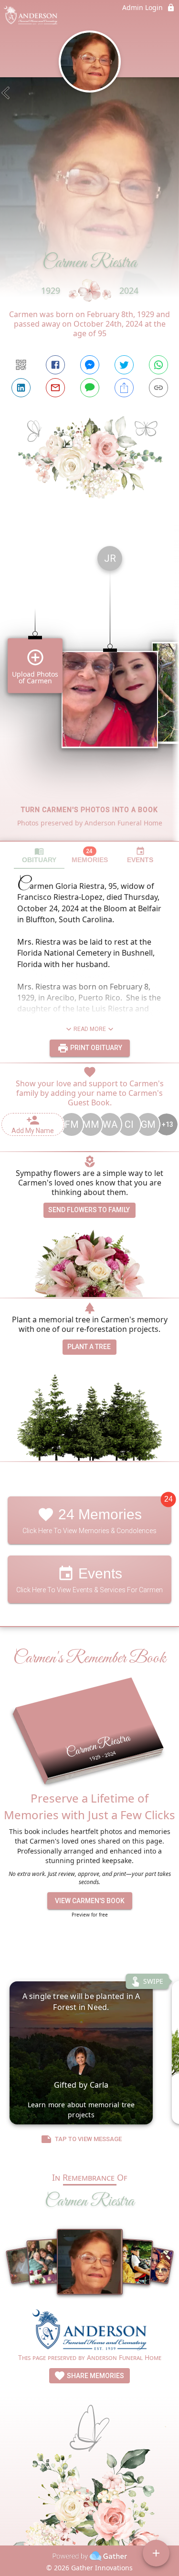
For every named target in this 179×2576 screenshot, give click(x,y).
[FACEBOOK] (55, 365)
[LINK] (158, 388)
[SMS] (90, 388)
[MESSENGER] (90, 365)
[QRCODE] (21, 365)
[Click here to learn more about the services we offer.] (90, 2331)
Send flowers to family (89, 1210)
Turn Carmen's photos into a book (89, 810)
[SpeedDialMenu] (156, 2553)
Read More (90, 1029)
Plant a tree (89, 1347)
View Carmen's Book (90, 1901)
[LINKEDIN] (21, 388)
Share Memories (95, 2376)
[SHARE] (124, 388)
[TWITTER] (124, 365)
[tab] (39, 855)
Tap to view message (88, 2139)
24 (168, 1499)
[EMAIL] (55, 388)
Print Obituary (95, 1048)
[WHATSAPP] (158, 365)
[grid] (89, 690)
